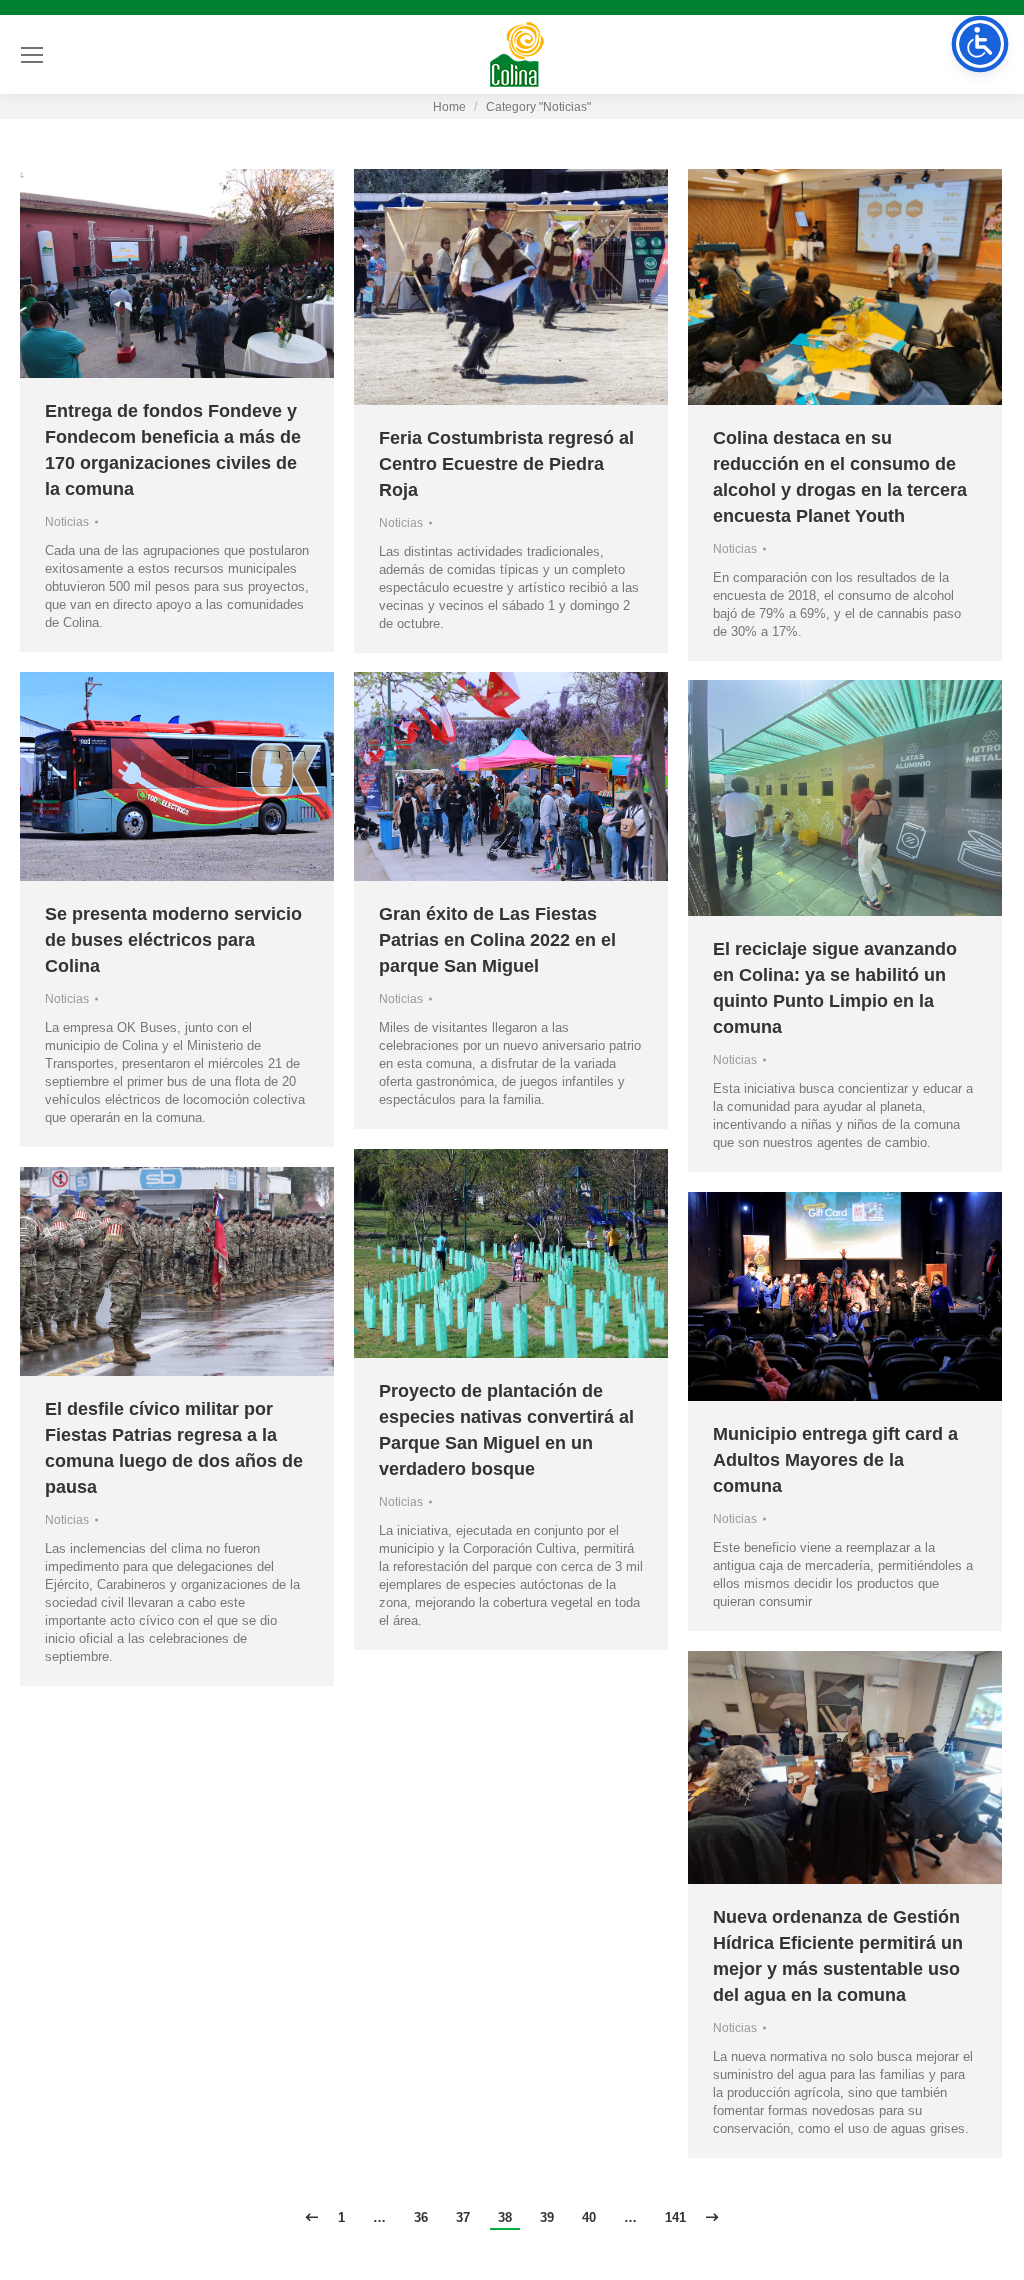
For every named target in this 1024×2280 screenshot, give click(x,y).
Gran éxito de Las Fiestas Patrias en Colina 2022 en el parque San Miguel (497, 940)
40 (589, 2217)
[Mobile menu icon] (32, 55)
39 (547, 2217)
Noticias (67, 522)
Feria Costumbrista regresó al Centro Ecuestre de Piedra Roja (506, 464)
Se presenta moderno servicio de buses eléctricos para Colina (173, 940)
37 (463, 2217)
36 (421, 2217)
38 (505, 2217)
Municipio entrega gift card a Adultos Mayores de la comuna (835, 1460)
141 (675, 2217)
